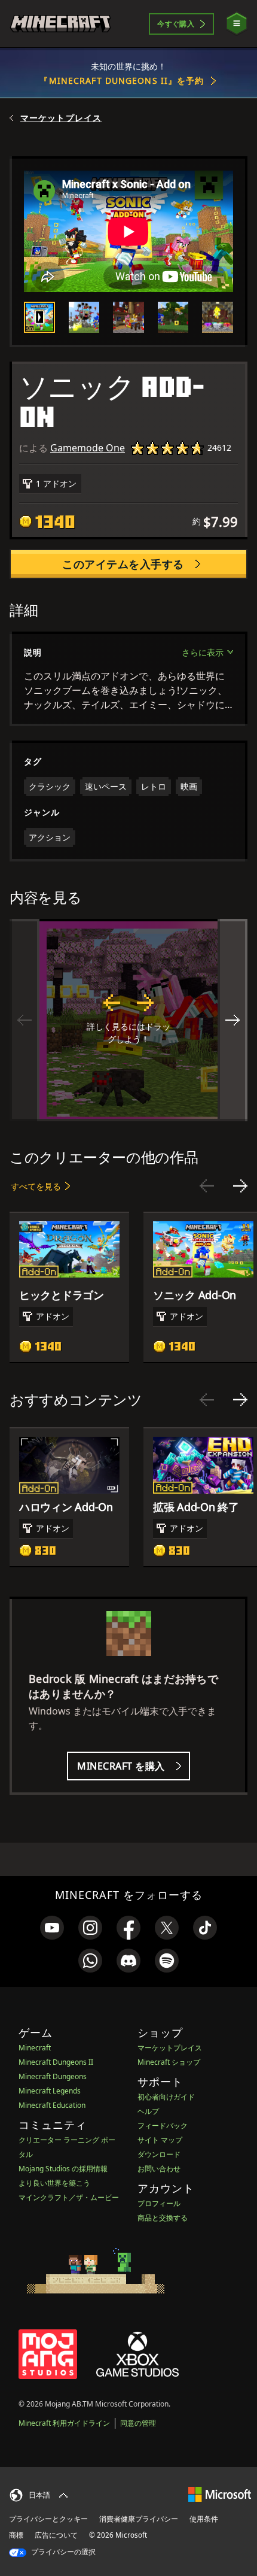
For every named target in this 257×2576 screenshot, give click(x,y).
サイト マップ (160, 2140)
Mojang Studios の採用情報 (63, 2169)
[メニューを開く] (237, 24)
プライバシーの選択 (62, 2552)
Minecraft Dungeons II (56, 2062)
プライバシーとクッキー (48, 2519)
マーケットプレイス (61, 118)
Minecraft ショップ (169, 2062)
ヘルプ (148, 2111)
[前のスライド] (207, 1186)
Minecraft (35, 2048)
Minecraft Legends (50, 2091)
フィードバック (163, 2126)
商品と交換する (163, 2218)
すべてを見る (36, 1186)
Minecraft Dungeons (53, 2076)
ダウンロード (159, 2154)
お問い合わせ (159, 2169)
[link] (52, 1928)
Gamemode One (88, 448)
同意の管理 (138, 2423)
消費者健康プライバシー (139, 2519)
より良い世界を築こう (54, 2183)
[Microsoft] (220, 2494)
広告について (56, 2535)
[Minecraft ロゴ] (60, 24)
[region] (128, 1020)
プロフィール (159, 2203)
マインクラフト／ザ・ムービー (69, 2197)
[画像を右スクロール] (232, 1020)
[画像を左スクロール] (25, 1020)
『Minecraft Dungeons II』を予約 (122, 81)
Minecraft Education (52, 2105)
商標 (16, 2535)
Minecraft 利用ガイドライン (64, 2423)
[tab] (39, 317)
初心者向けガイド (166, 2097)
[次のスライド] (240, 1186)
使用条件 (204, 2519)
